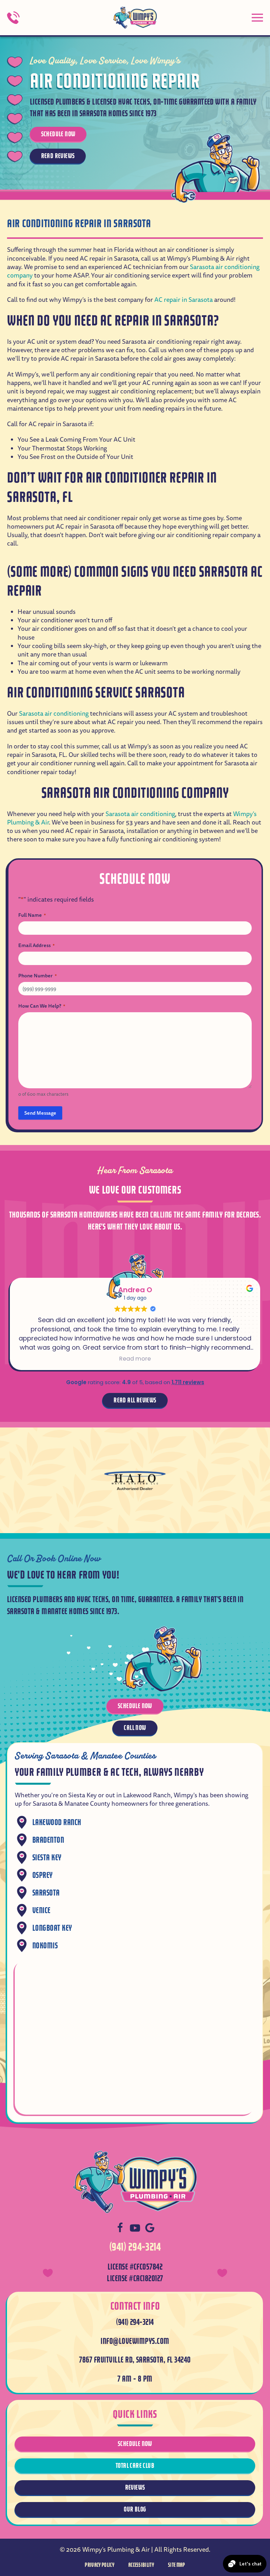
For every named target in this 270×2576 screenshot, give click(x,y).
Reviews (135, 2487)
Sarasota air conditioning (54, 714)
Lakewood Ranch (57, 1822)
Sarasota (46, 1893)
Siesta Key (47, 1858)
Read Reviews (58, 156)
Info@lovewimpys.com (135, 2341)
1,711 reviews (188, 1382)
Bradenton (48, 1840)
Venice (41, 1911)
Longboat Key (52, 1928)
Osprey (43, 1875)
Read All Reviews (135, 1400)
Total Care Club (135, 2466)
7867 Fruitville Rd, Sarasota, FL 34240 (135, 2360)
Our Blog (135, 2509)
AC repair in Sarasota (184, 300)
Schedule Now (58, 134)
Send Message (40, 1113)
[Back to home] (135, 18)
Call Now (135, 1728)
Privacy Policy (99, 2565)
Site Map (177, 2565)
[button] (257, 18)
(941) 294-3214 (135, 2247)
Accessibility (141, 2565)
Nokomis (45, 1946)
